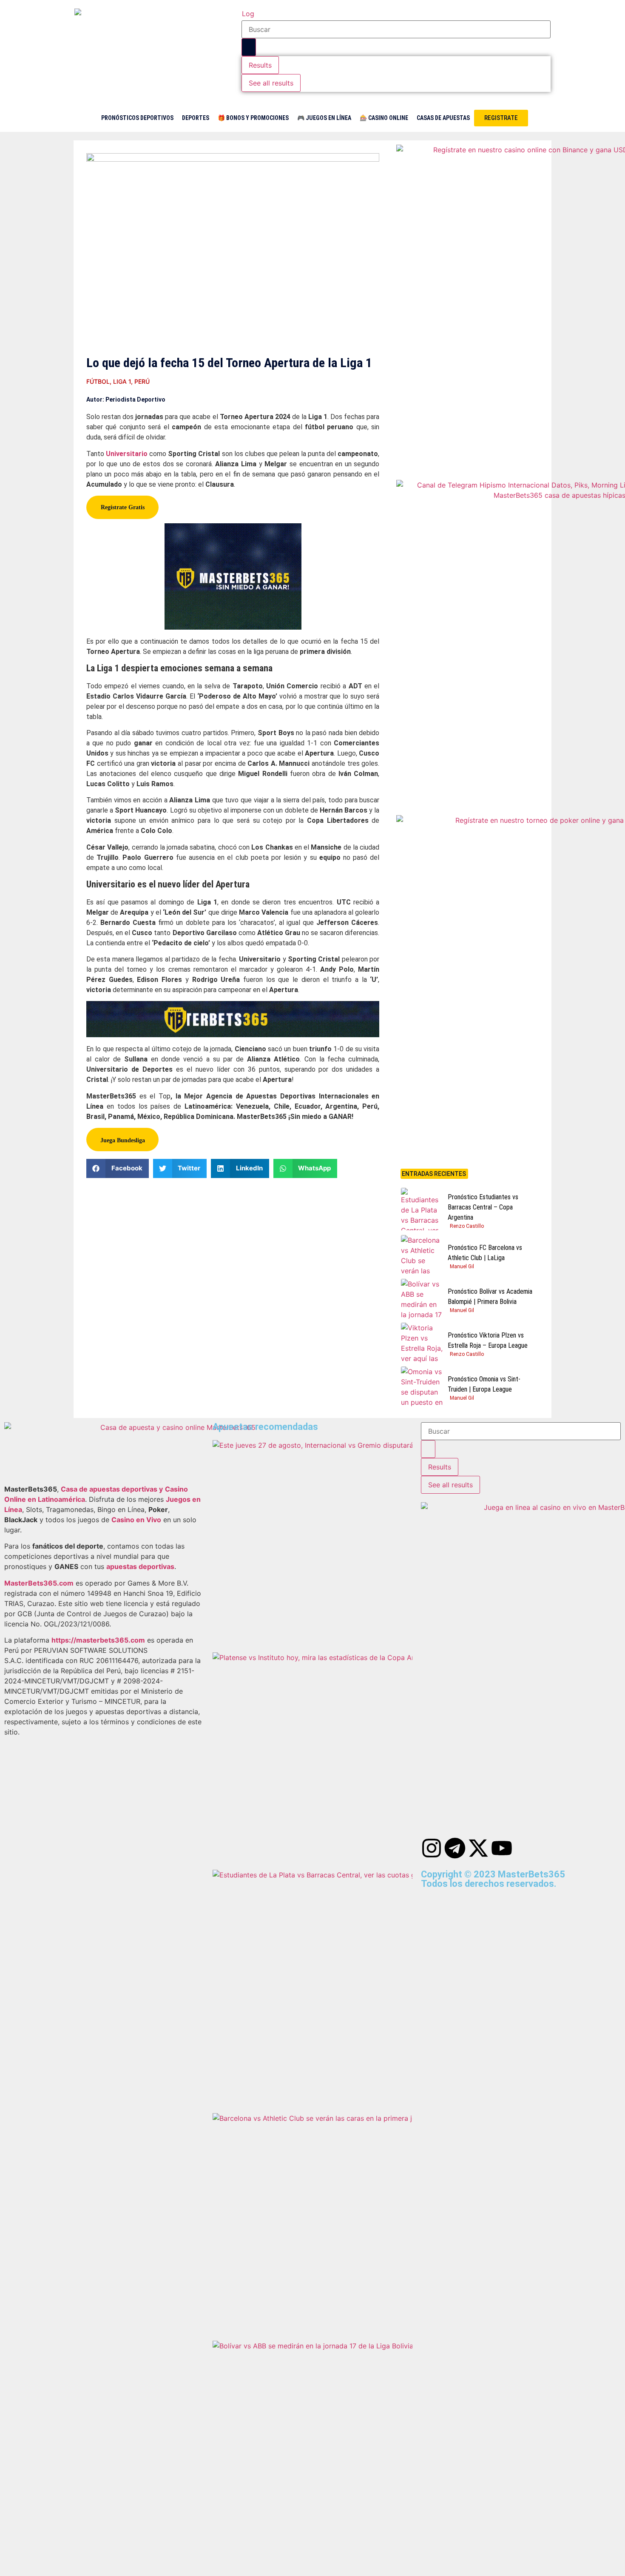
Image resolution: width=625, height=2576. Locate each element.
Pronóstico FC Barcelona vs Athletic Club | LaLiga (485, 1253)
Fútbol (98, 381)
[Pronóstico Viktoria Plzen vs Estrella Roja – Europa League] (422, 1344)
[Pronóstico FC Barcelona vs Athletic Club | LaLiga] (422, 1256)
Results (260, 65)
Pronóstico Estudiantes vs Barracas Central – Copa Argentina (483, 1207)
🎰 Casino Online (384, 118)
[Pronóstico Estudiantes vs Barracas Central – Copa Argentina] (422, 1209)
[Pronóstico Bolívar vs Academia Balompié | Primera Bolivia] (422, 1300)
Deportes (196, 118)
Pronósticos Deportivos (137, 118)
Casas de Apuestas (443, 118)
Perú (142, 381)
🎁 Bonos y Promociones (253, 118)
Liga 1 (122, 381)
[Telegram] (455, 1848)
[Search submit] (249, 47)
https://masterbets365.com (98, 1640)
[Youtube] (502, 1848)
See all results (271, 83)
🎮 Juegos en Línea (324, 118)
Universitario (127, 454)
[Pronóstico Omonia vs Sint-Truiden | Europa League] (422, 1388)
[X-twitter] (478, 1848)
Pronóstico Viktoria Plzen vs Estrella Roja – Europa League (488, 1340)
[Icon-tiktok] (525, 1848)
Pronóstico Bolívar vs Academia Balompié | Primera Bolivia (490, 1297)
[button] (118, 1168)
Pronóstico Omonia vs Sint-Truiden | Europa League (484, 1384)
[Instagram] (432, 1848)
